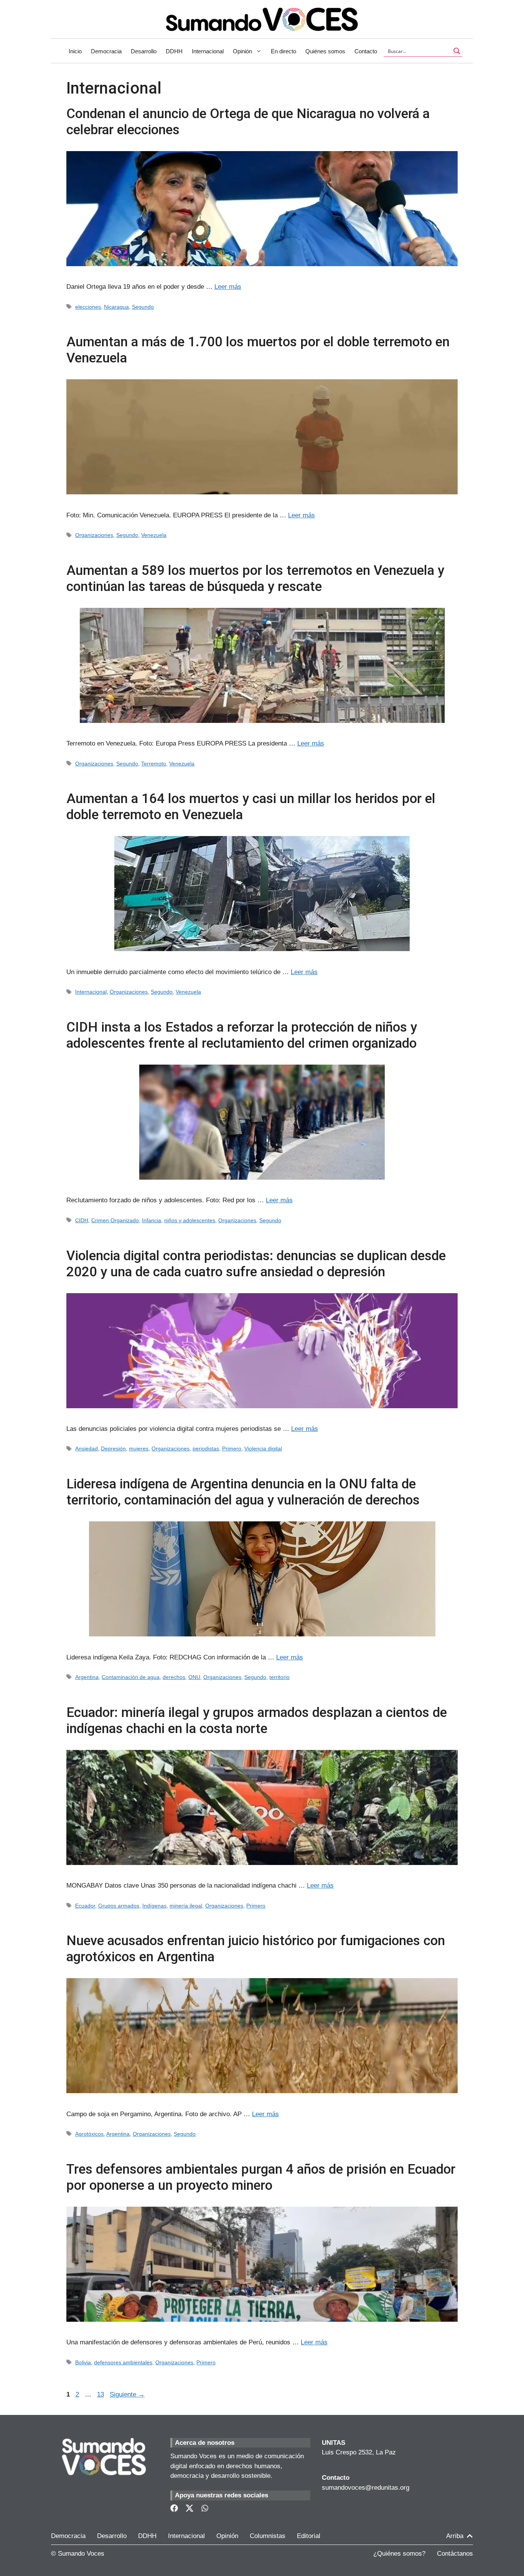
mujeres (139, 1448)
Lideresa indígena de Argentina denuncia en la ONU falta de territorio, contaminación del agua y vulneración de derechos (243, 1492)
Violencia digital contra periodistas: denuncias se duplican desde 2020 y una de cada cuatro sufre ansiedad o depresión (256, 1264)
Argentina (87, 1677)
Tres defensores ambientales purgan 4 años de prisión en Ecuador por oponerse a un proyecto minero (261, 2177)
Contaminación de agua (131, 1677)
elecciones (88, 307)
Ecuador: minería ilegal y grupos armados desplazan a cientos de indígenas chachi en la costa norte (257, 1721)
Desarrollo (144, 51)
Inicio (75, 51)
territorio (279, 1677)
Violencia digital (263, 1448)
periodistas (206, 1448)
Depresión (113, 1448)
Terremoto (154, 764)
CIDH (82, 1220)
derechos (174, 1677)
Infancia (152, 1220)
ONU (194, 1677)
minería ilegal (186, 1906)
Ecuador (85, 1906)
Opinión (242, 51)
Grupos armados (119, 1906)
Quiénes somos (325, 51)
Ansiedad (87, 1448)
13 (101, 2394)
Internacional (208, 51)
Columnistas (268, 2536)
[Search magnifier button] (457, 51)
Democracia (106, 51)
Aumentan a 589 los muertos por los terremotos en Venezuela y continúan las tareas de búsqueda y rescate (255, 579)
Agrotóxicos (89, 2134)
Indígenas (154, 1906)
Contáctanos (455, 2554)
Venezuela (154, 535)
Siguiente (127, 2394)
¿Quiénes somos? (399, 2554)
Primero (232, 1448)
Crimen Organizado (115, 1220)
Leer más (228, 287)
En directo (283, 51)
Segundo (143, 307)
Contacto (366, 51)
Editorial (309, 2536)
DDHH (174, 51)
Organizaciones (94, 535)
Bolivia (83, 2362)
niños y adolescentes (190, 1220)
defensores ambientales (123, 2362)
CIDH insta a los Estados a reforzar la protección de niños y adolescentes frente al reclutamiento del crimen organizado (242, 1035)
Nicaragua (116, 307)
